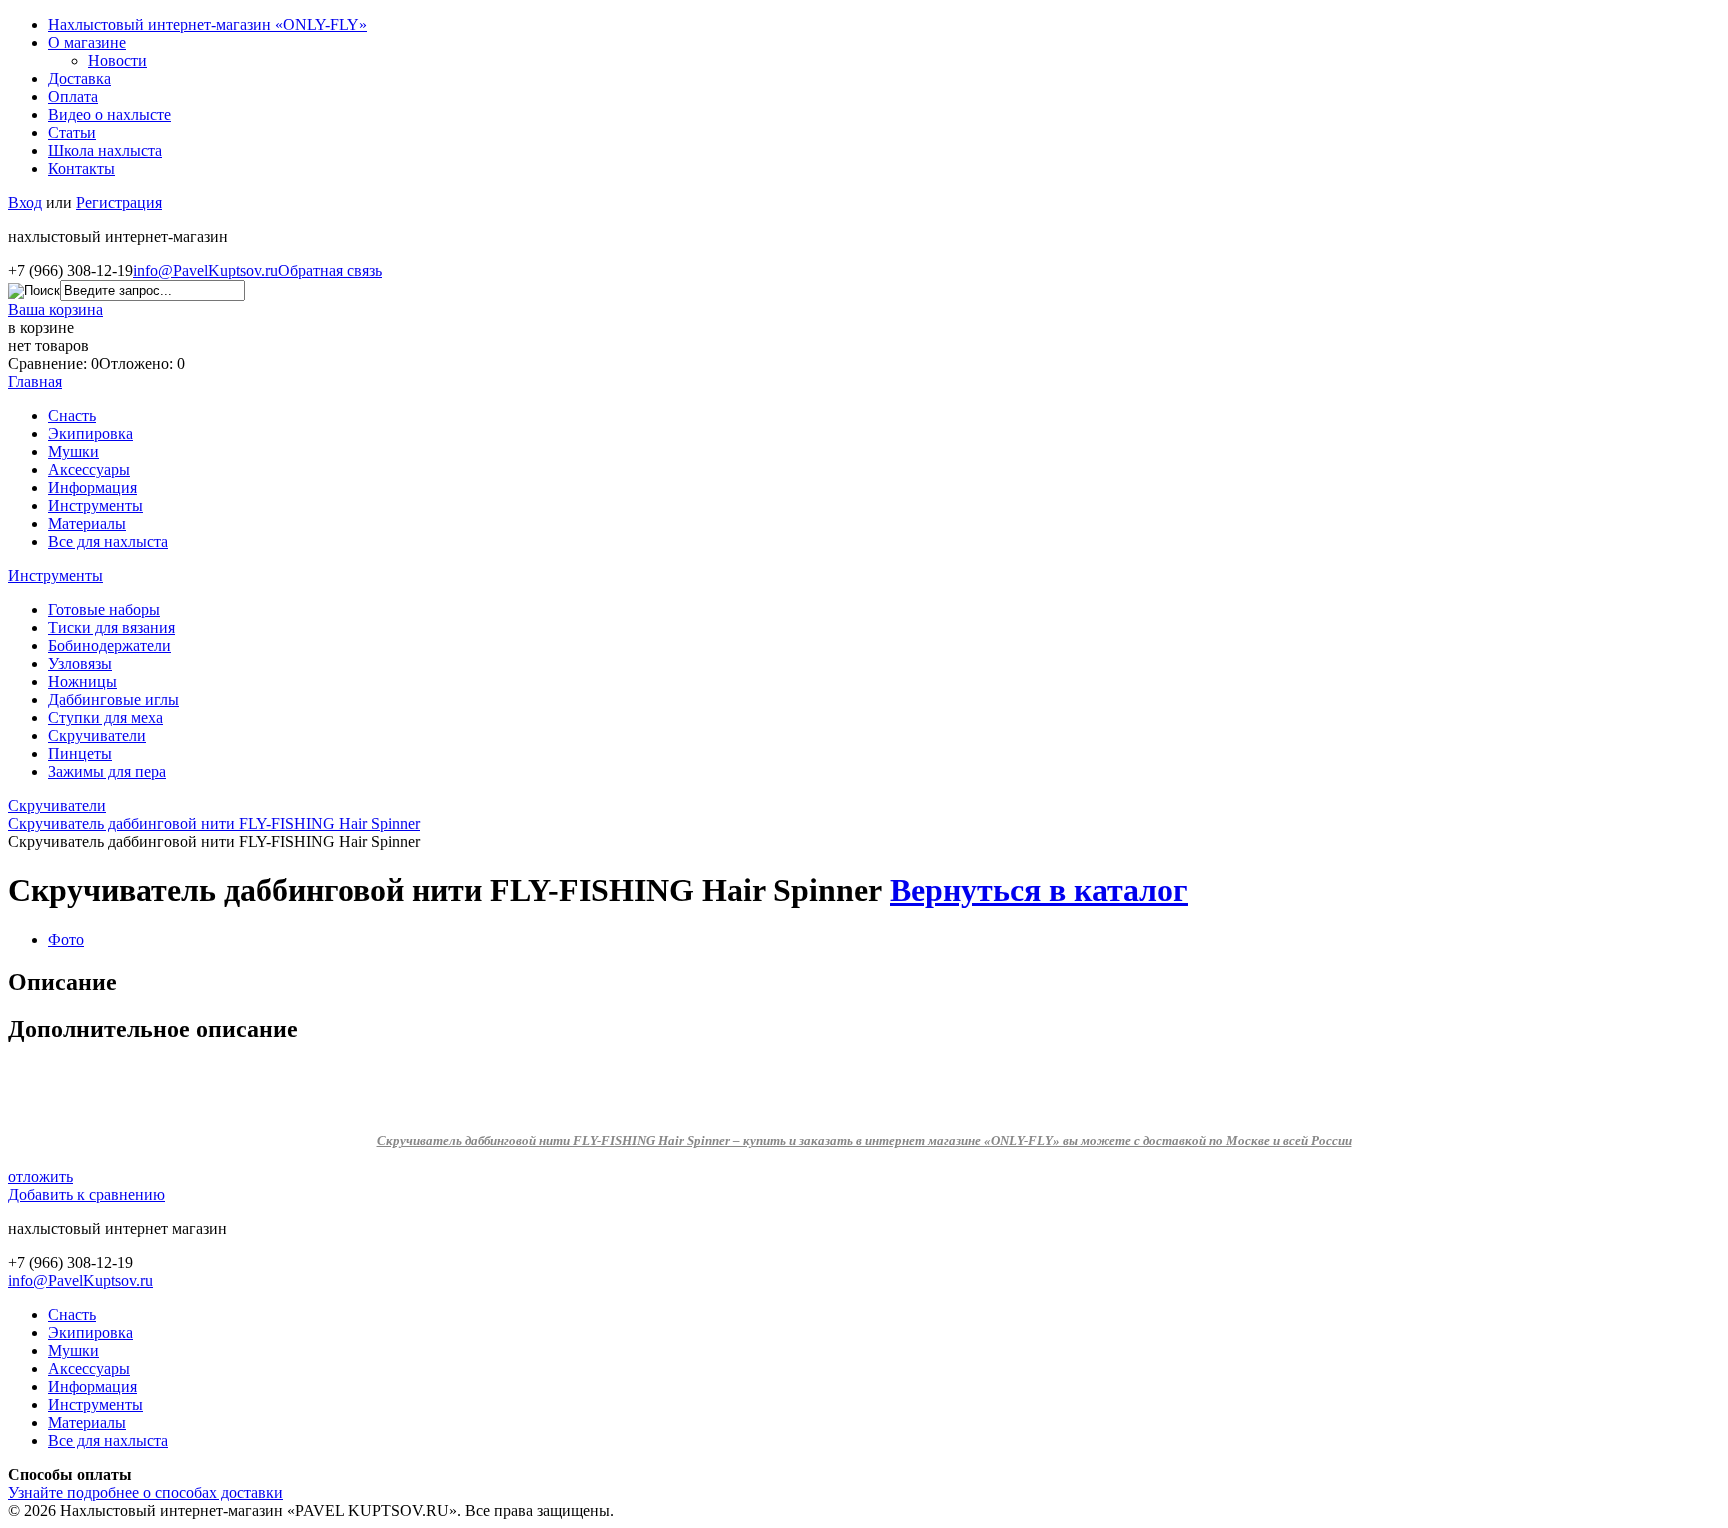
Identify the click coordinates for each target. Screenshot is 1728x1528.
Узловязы (80, 663)
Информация (92, 487)
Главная (35, 381)
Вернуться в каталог (1039, 890)
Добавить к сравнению (86, 1194)
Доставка (79, 78)
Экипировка (90, 433)
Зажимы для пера (107, 771)
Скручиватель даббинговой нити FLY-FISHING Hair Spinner (214, 823)
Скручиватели (97, 735)
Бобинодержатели (109, 645)
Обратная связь (330, 270)
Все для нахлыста (108, 541)
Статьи (72, 132)
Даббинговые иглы (113, 699)
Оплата (73, 96)
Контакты (81, 168)
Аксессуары (89, 469)
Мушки (73, 451)
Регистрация (119, 202)
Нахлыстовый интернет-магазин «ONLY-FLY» (207, 24)
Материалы (87, 523)
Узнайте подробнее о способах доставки (145, 1492)
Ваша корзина (55, 309)
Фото (66, 939)
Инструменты (95, 505)
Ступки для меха (105, 717)
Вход (25, 202)
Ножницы (82, 681)
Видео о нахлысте (109, 114)
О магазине (87, 42)
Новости (117, 60)
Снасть (72, 415)
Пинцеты (80, 753)
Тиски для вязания (111, 627)
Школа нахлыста (105, 150)
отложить (40, 1176)
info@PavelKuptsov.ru (205, 270)
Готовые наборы (104, 609)
